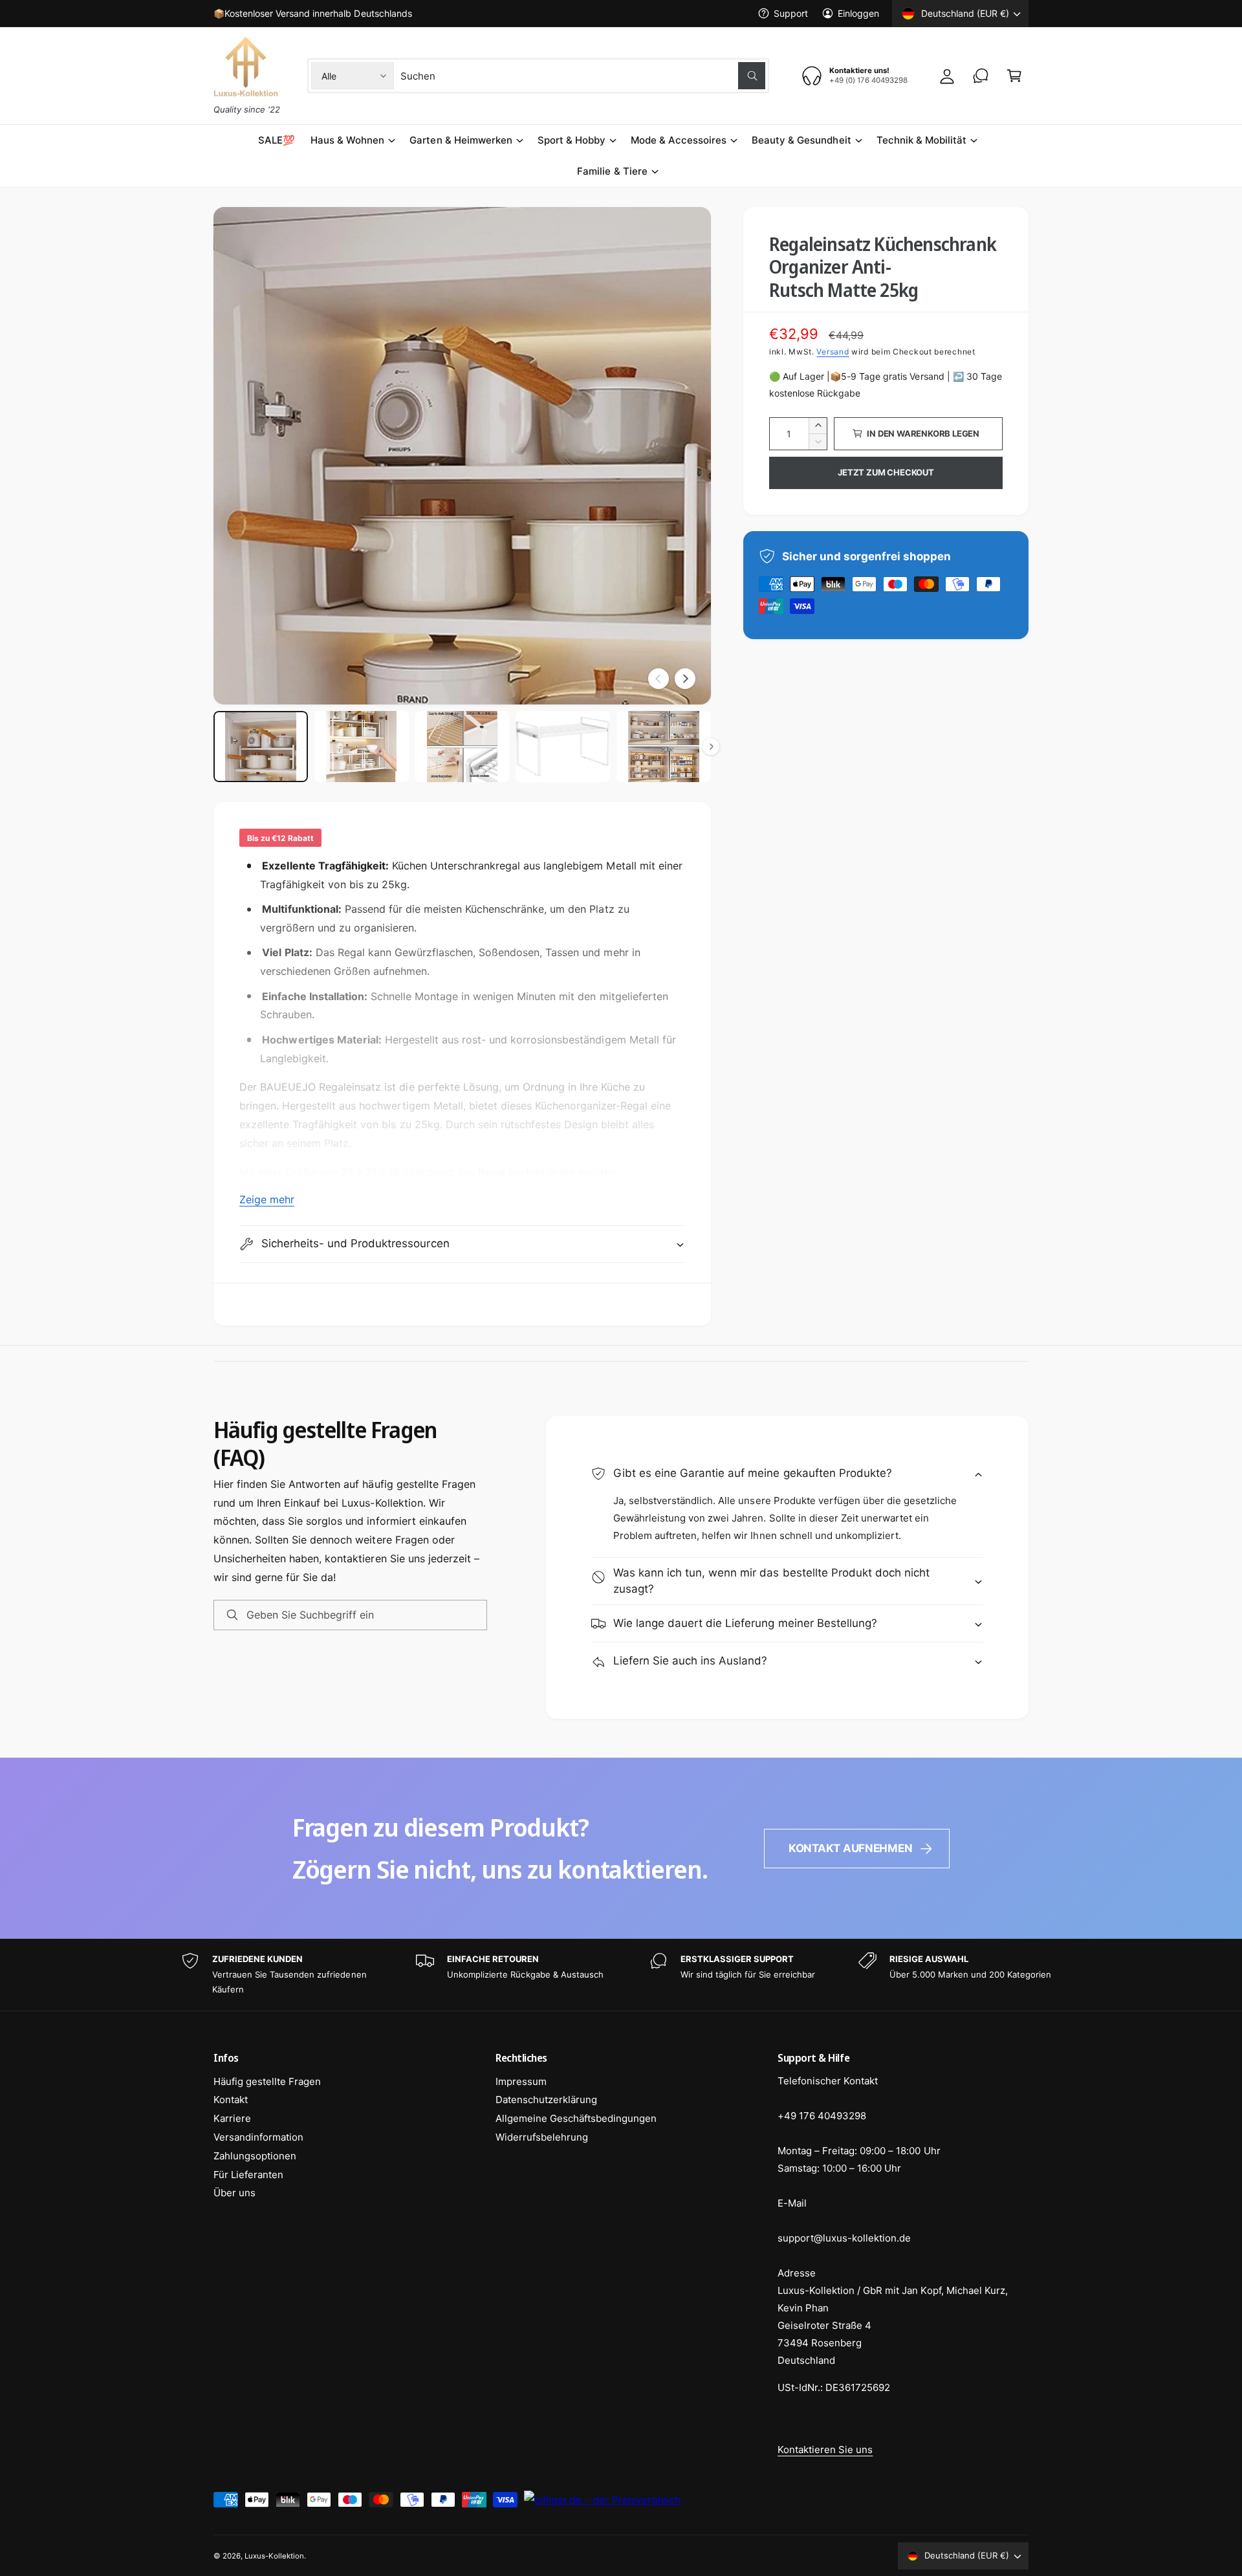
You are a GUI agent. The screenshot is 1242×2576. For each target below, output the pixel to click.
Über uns (234, 2193)
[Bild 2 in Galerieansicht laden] (362, 747)
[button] (1014, 76)
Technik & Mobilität (921, 140)
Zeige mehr (267, 1199)
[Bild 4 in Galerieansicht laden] (563, 747)
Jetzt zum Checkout (886, 472)
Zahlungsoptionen (255, 2156)
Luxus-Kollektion (274, 2556)
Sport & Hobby (572, 140)
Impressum (521, 2081)
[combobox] (583, 76)
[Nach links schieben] (659, 679)
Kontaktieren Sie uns (825, 2450)
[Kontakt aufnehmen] (981, 76)
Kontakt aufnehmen (851, 1848)
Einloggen (858, 13)
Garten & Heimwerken (461, 140)
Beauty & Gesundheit (801, 140)
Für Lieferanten (248, 2175)
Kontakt (231, 2100)
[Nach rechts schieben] (685, 679)
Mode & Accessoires (679, 140)
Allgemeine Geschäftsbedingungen (576, 2118)
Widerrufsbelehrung (542, 2137)
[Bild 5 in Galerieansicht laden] (664, 747)
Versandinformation (258, 2137)
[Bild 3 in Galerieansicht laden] (463, 747)
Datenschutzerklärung (546, 2100)
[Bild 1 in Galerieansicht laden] (261, 747)
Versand (833, 352)
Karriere (232, 2118)
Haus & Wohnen (347, 140)
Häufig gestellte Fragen (267, 2081)
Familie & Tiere (612, 171)
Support (791, 13)
